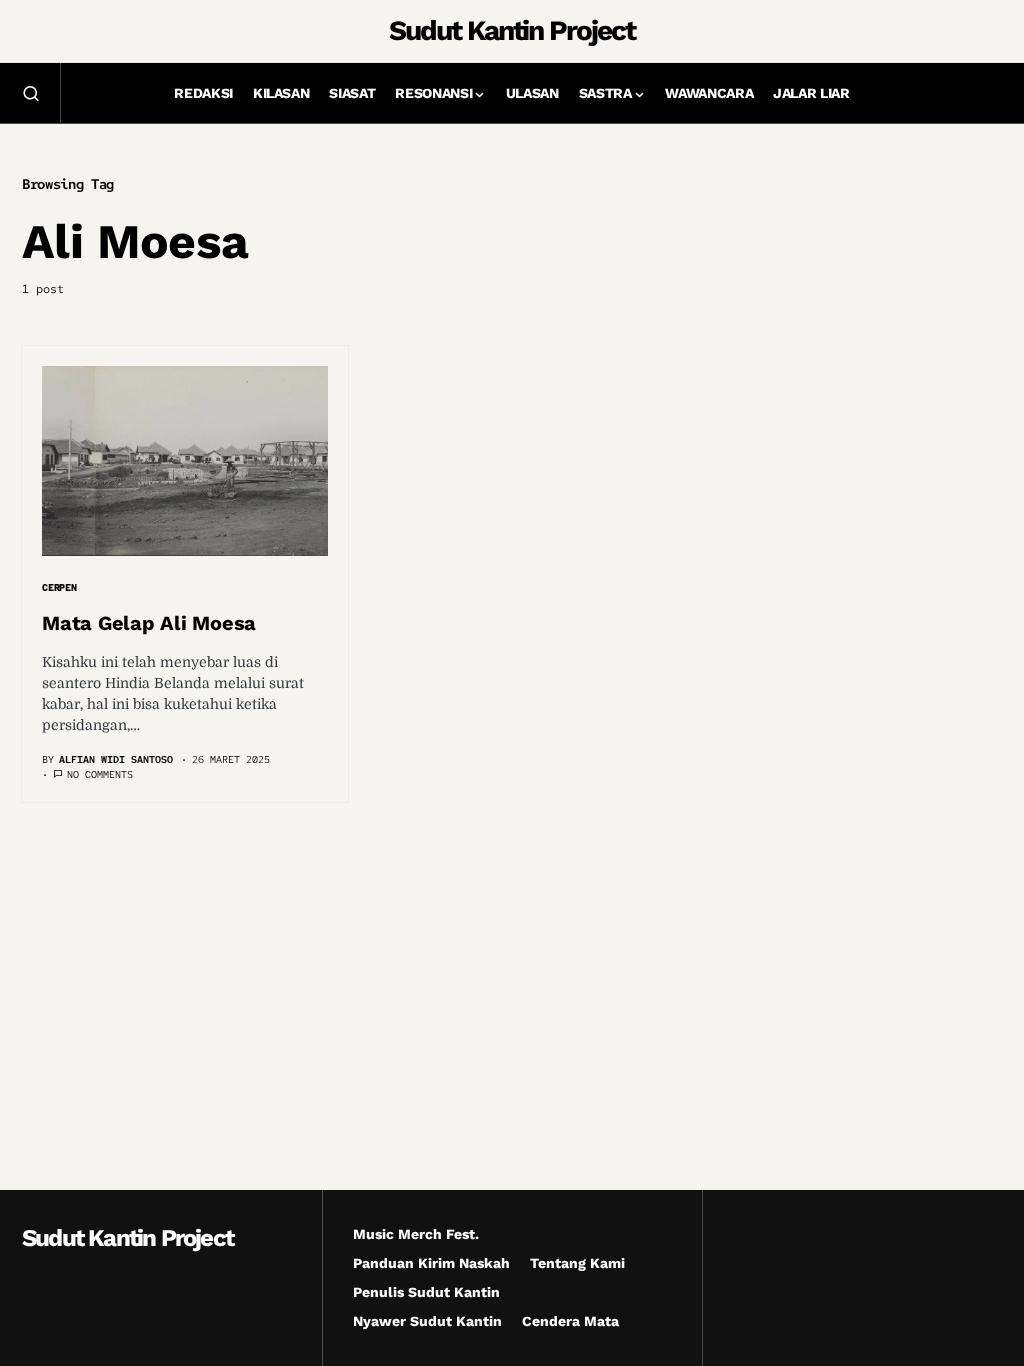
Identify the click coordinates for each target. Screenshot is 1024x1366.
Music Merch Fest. (416, 1234)
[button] (31, 93)
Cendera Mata (570, 1321)
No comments (100, 774)
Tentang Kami (577, 1263)
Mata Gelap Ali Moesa (149, 623)
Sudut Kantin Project (511, 30)
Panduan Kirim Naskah (431, 1263)
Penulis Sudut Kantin (426, 1292)
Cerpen (59, 587)
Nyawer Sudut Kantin (427, 1321)
